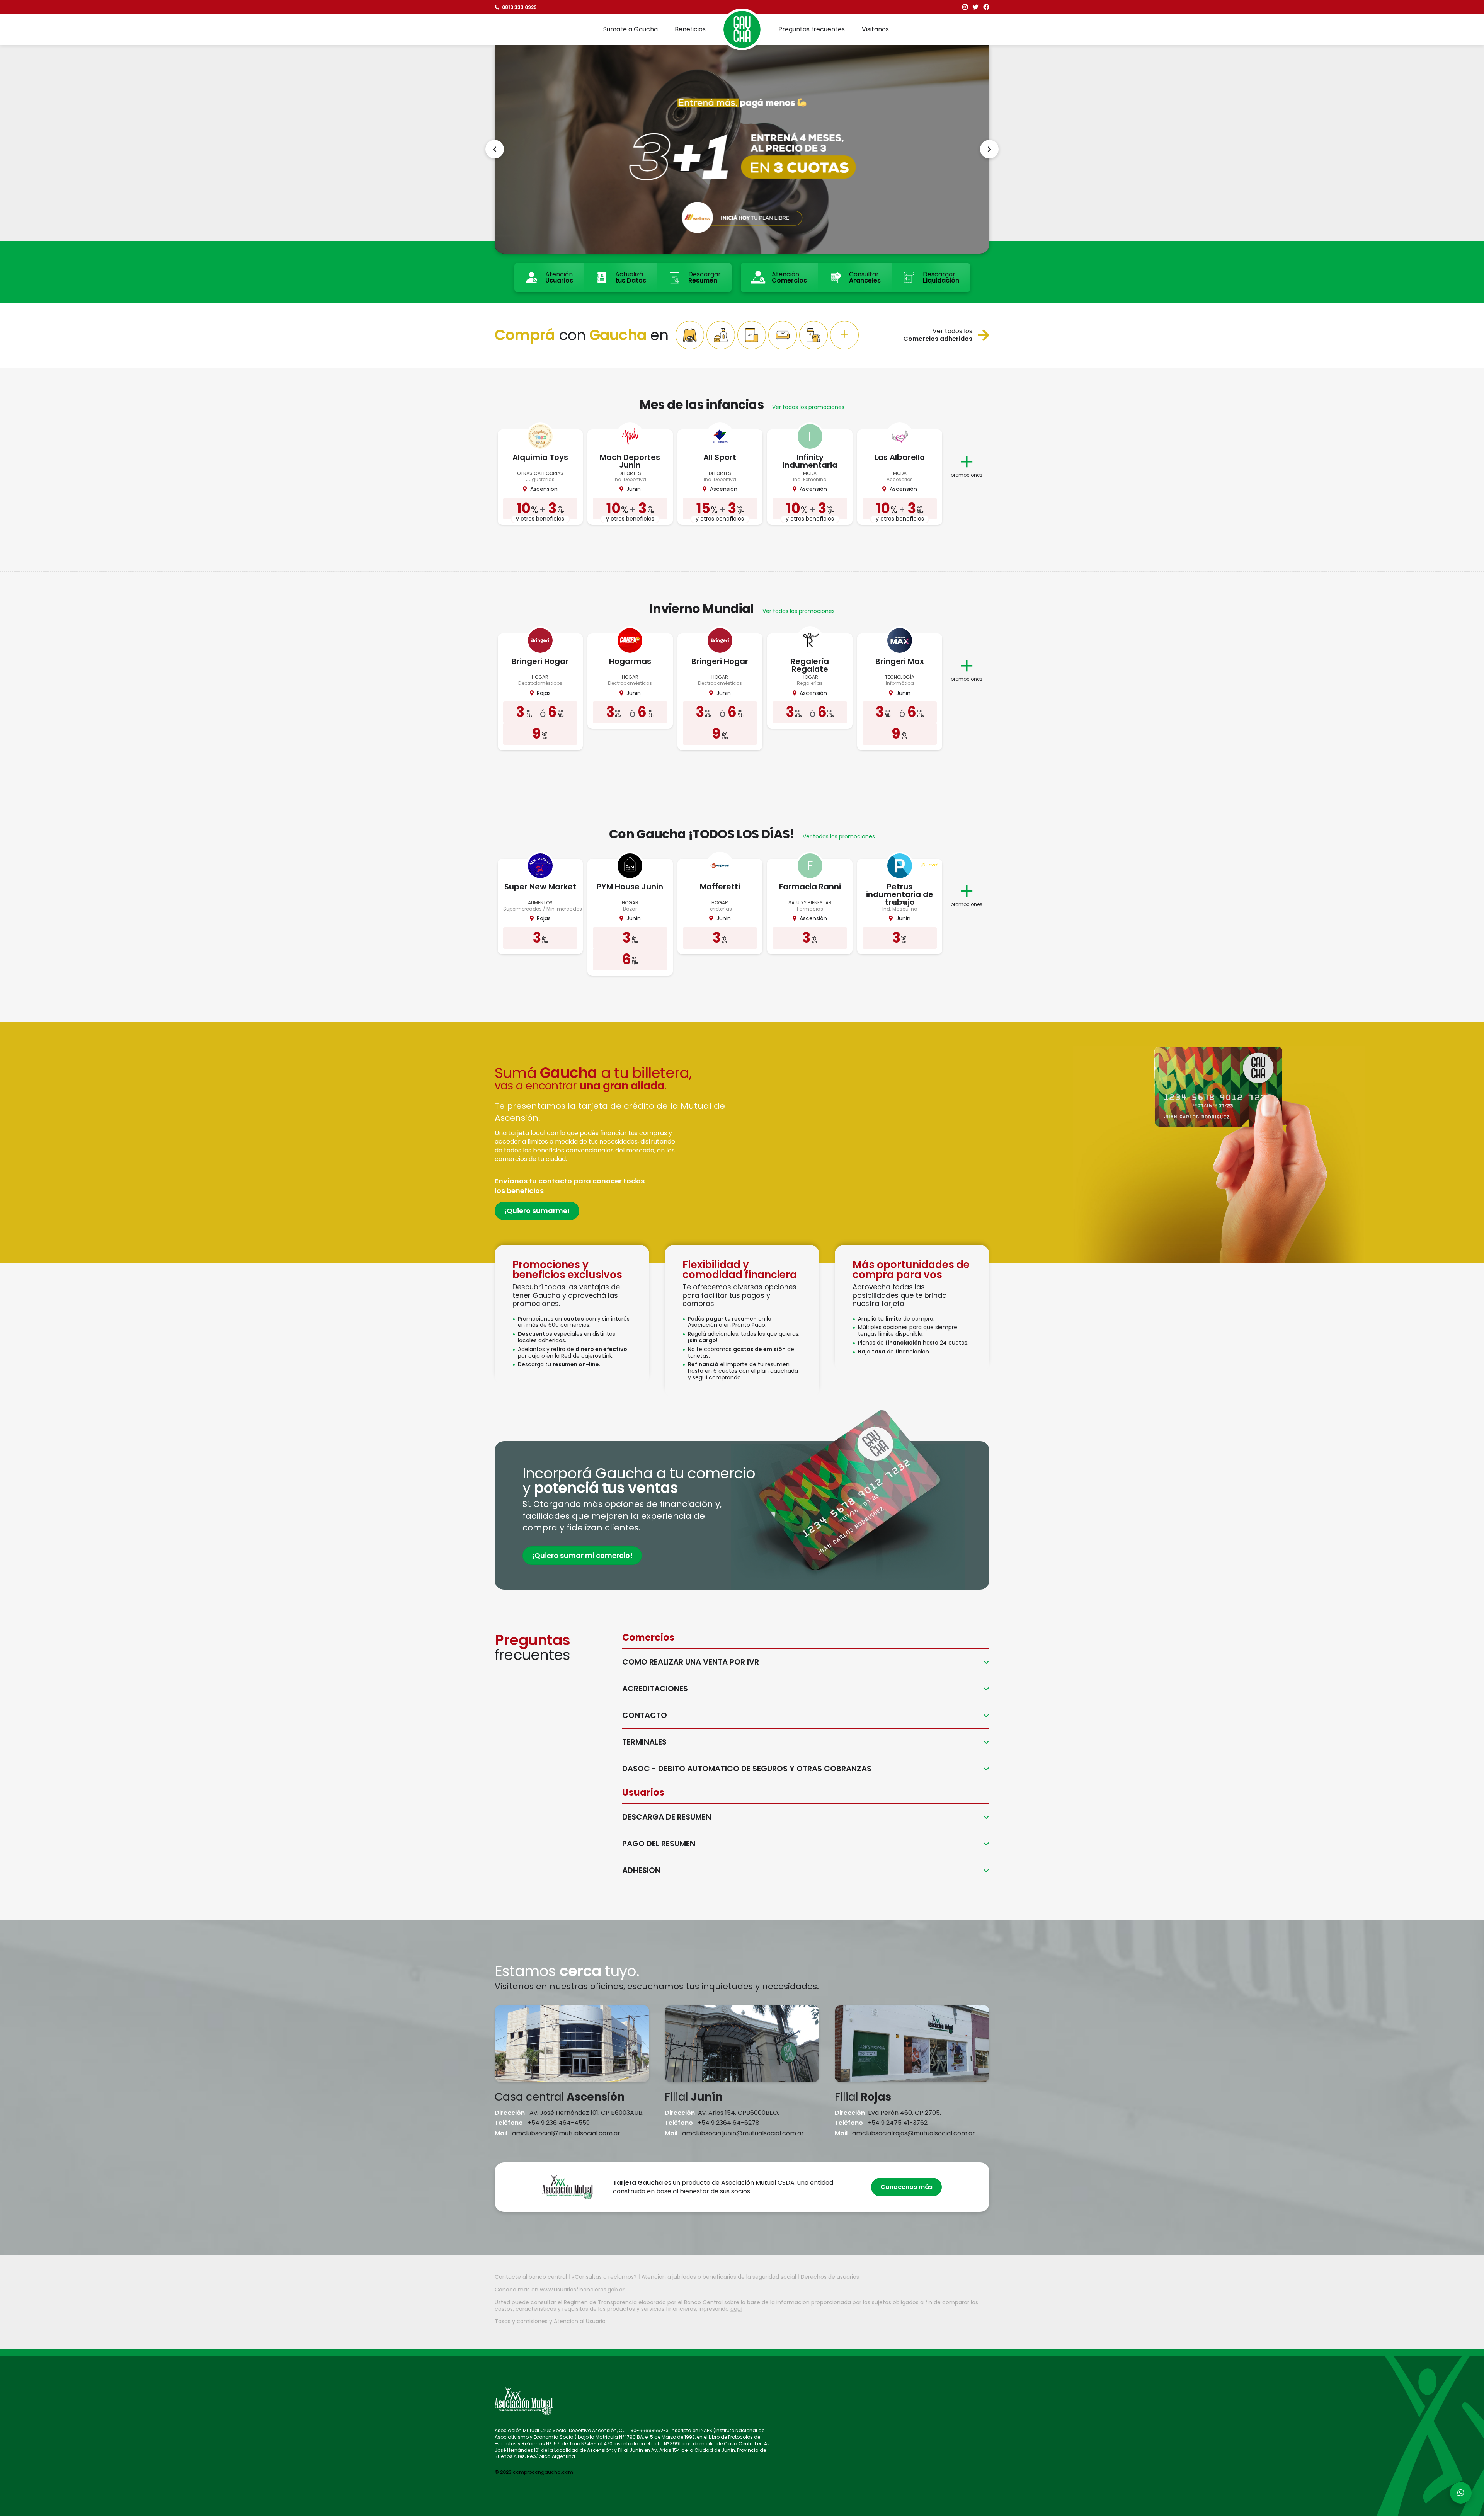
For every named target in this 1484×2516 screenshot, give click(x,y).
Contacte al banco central (531, 2277)
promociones (967, 474)
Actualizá (631, 277)
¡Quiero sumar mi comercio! (582, 1555)
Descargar (705, 277)
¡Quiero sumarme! (537, 1211)
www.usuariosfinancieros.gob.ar (582, 2290)
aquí (736, 2309)
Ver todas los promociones (808, 407)
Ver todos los (938, 335)
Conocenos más (906, 2187)
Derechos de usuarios (830, 2277)
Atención (559, 277)
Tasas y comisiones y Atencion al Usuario (550, 2321)
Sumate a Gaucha (631, 29)
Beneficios (690, 29)
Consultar (865, 277)
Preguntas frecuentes (812, 29)
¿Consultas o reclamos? (604, 2277)
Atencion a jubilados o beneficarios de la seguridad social (719, 2277)
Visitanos (875, 29)
